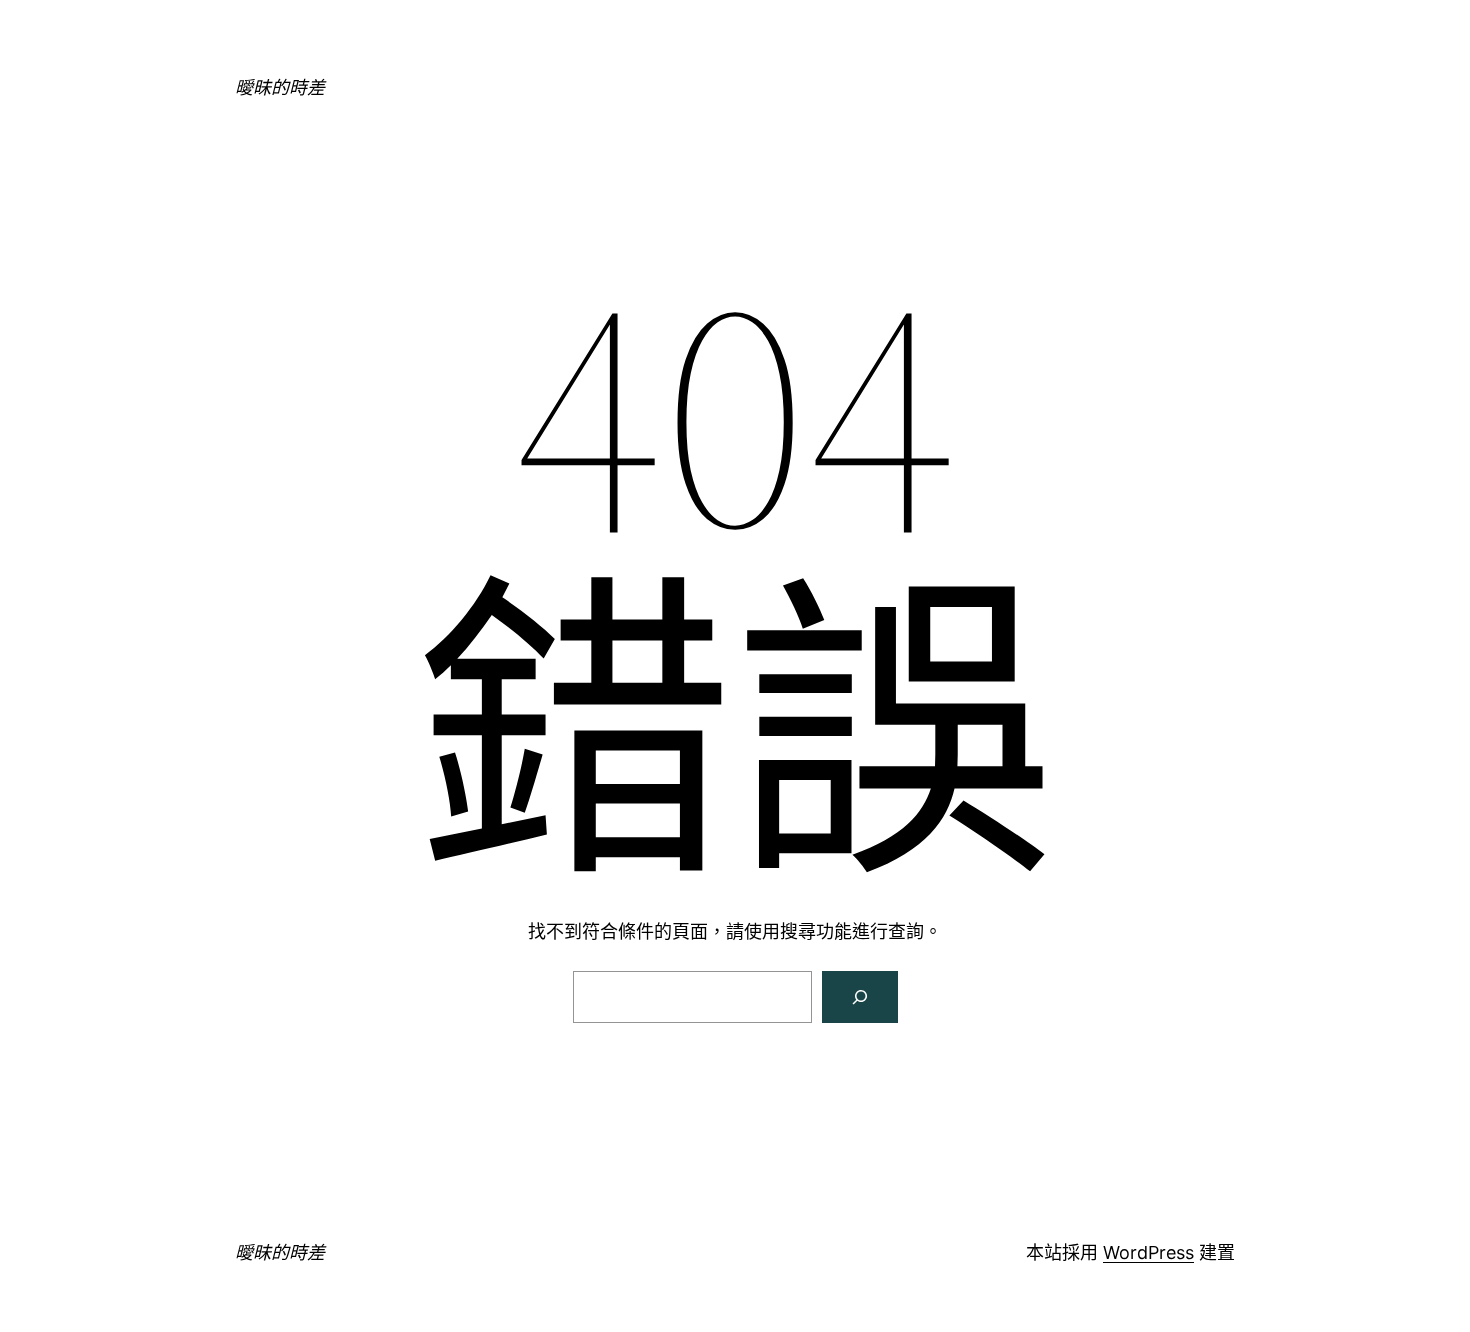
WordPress (1148, 1252)
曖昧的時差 (280, 87)
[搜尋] (860, 997)
